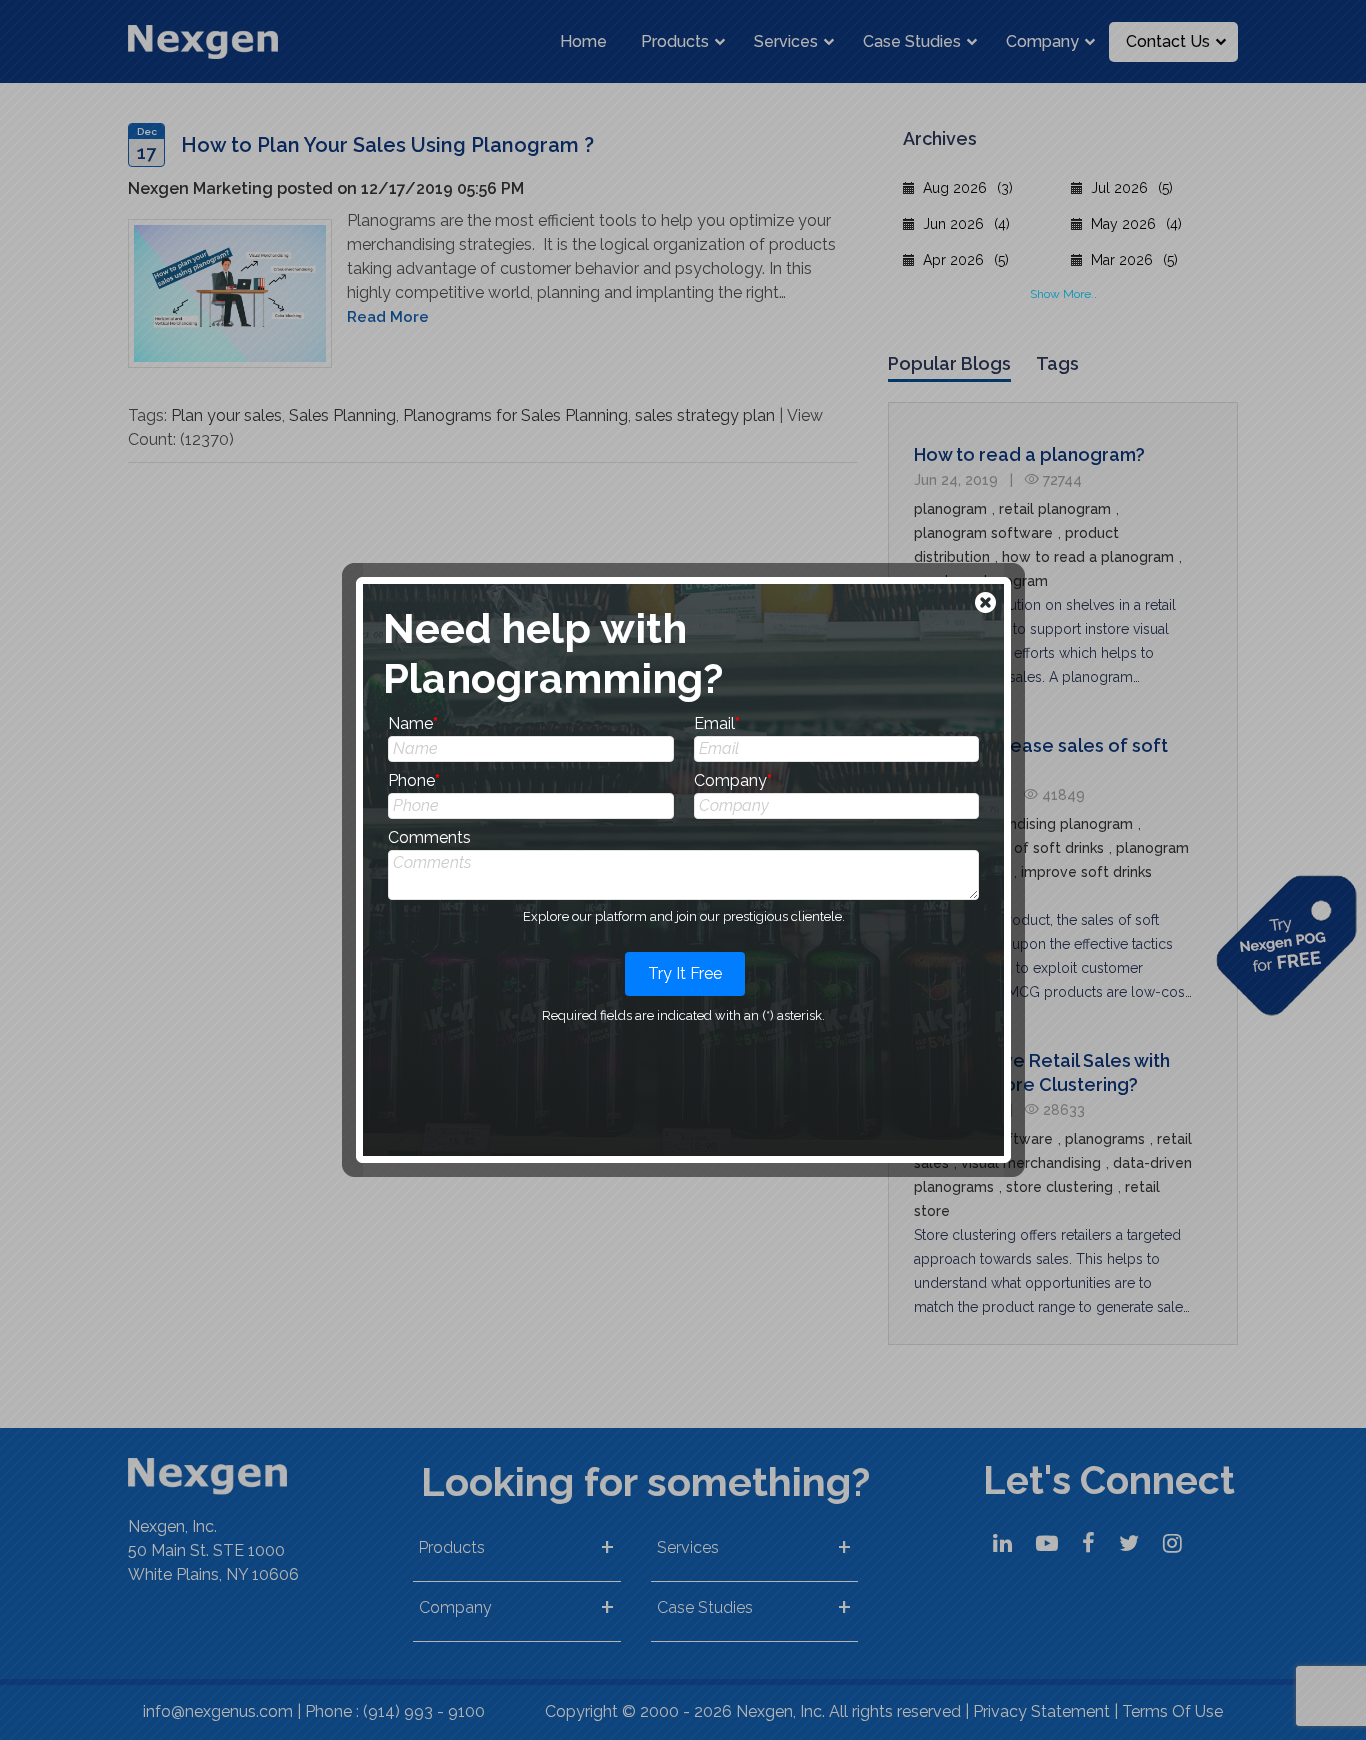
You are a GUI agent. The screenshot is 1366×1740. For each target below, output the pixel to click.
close (987, 604)
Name (413, 723)
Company (733, 780)
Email (717, 723)
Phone (414, 780)
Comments (429, 837)
